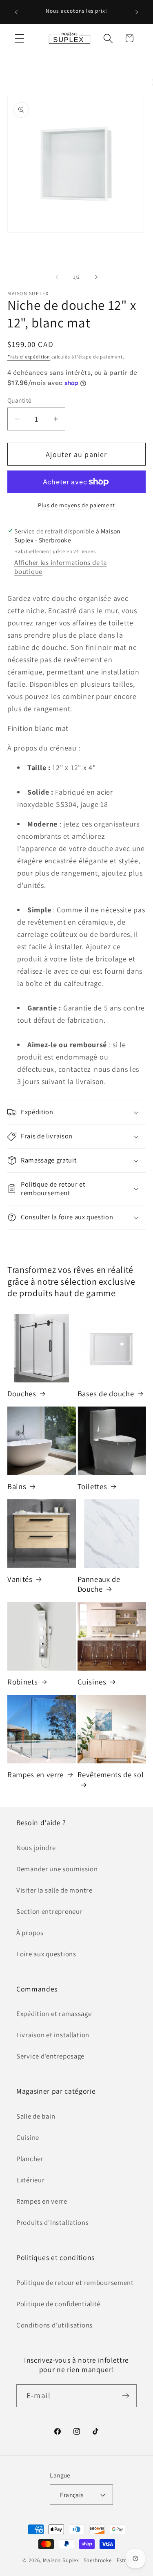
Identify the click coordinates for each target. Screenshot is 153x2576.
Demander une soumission (57, 1869)
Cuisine (28, 2137)
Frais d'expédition (29, 357)
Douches (22, 1393)
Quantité (20, 400)
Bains (17, 1486)
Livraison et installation (53, 2035)
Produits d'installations (52, 2222)
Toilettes (92, 1486)
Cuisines (92, 1682)
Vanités (20, 1579)
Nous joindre (36, 1848)
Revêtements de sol (111, 1774)
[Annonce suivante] (137, 12)
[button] (20, 38)
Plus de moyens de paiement (76, 505)
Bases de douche (106, 1393)
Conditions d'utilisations (54, 2325)
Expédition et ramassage (54, 2014)
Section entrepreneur (49, 1911)
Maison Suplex (61, 2560)
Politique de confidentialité (58, 2304)
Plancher (30, 2159)
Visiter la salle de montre (54, 1890)
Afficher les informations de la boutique (60, 567)
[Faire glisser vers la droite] (96, 277)
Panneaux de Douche (99, 1584)
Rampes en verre (35, 1774)
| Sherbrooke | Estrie (105, 2560)
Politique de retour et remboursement (75, 2283)
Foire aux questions (46, 1954)
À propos (30, 1933)
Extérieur (30, 2180)
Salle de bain (36, 2116)
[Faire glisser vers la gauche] (57, 277)
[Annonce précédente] (16, 12)
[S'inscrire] (125, 2396)
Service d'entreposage (50, 2056)
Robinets (22, 1682)
